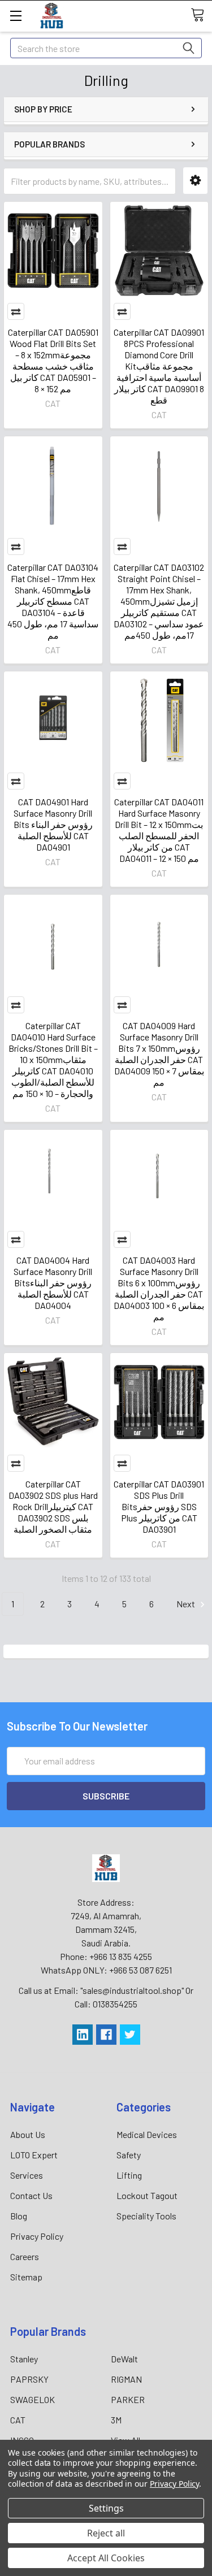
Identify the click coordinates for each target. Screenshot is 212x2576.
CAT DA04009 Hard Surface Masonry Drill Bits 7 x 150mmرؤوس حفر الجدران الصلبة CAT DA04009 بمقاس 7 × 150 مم (159, 1054)
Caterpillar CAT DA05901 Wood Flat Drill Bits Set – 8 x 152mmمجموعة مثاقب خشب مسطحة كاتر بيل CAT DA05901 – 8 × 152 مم (53, 360)
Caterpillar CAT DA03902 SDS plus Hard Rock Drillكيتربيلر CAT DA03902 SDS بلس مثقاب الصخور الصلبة (53, 1506)
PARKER (128, 2399)
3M (116, 2420)
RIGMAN (126, 2379)
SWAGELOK (33, 2399)
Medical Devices (147, 2134)
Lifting (129, 2175)
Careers (25, 2256)
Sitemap (26, 2277)
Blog (19, 2216)
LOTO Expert (34, 2155)
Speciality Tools (146, 2216)
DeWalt (124, 2359)
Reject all (106, 2533)
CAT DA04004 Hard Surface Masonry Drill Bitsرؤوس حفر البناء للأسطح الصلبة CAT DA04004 (53, 1283)
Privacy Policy (37, 2236)
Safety (129, 2155)
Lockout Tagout (147, 2195)
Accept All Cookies (106, 2558)
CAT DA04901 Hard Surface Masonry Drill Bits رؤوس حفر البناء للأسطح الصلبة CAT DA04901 (53, 824)
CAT (18, 2420)
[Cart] (201, 15)
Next (187, 1604)
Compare (16, 311)
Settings (106, 2508)
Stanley (24, 2359)
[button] (195, 181)
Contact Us (31, 2195)
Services (27, 2175)
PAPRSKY (29, 2379)
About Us (28, 2134)
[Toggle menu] (16, 16)
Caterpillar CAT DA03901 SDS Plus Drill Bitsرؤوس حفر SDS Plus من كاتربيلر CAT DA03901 (159, 1506)
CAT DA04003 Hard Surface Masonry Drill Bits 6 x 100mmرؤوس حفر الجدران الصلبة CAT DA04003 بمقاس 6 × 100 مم (159, 1288)
